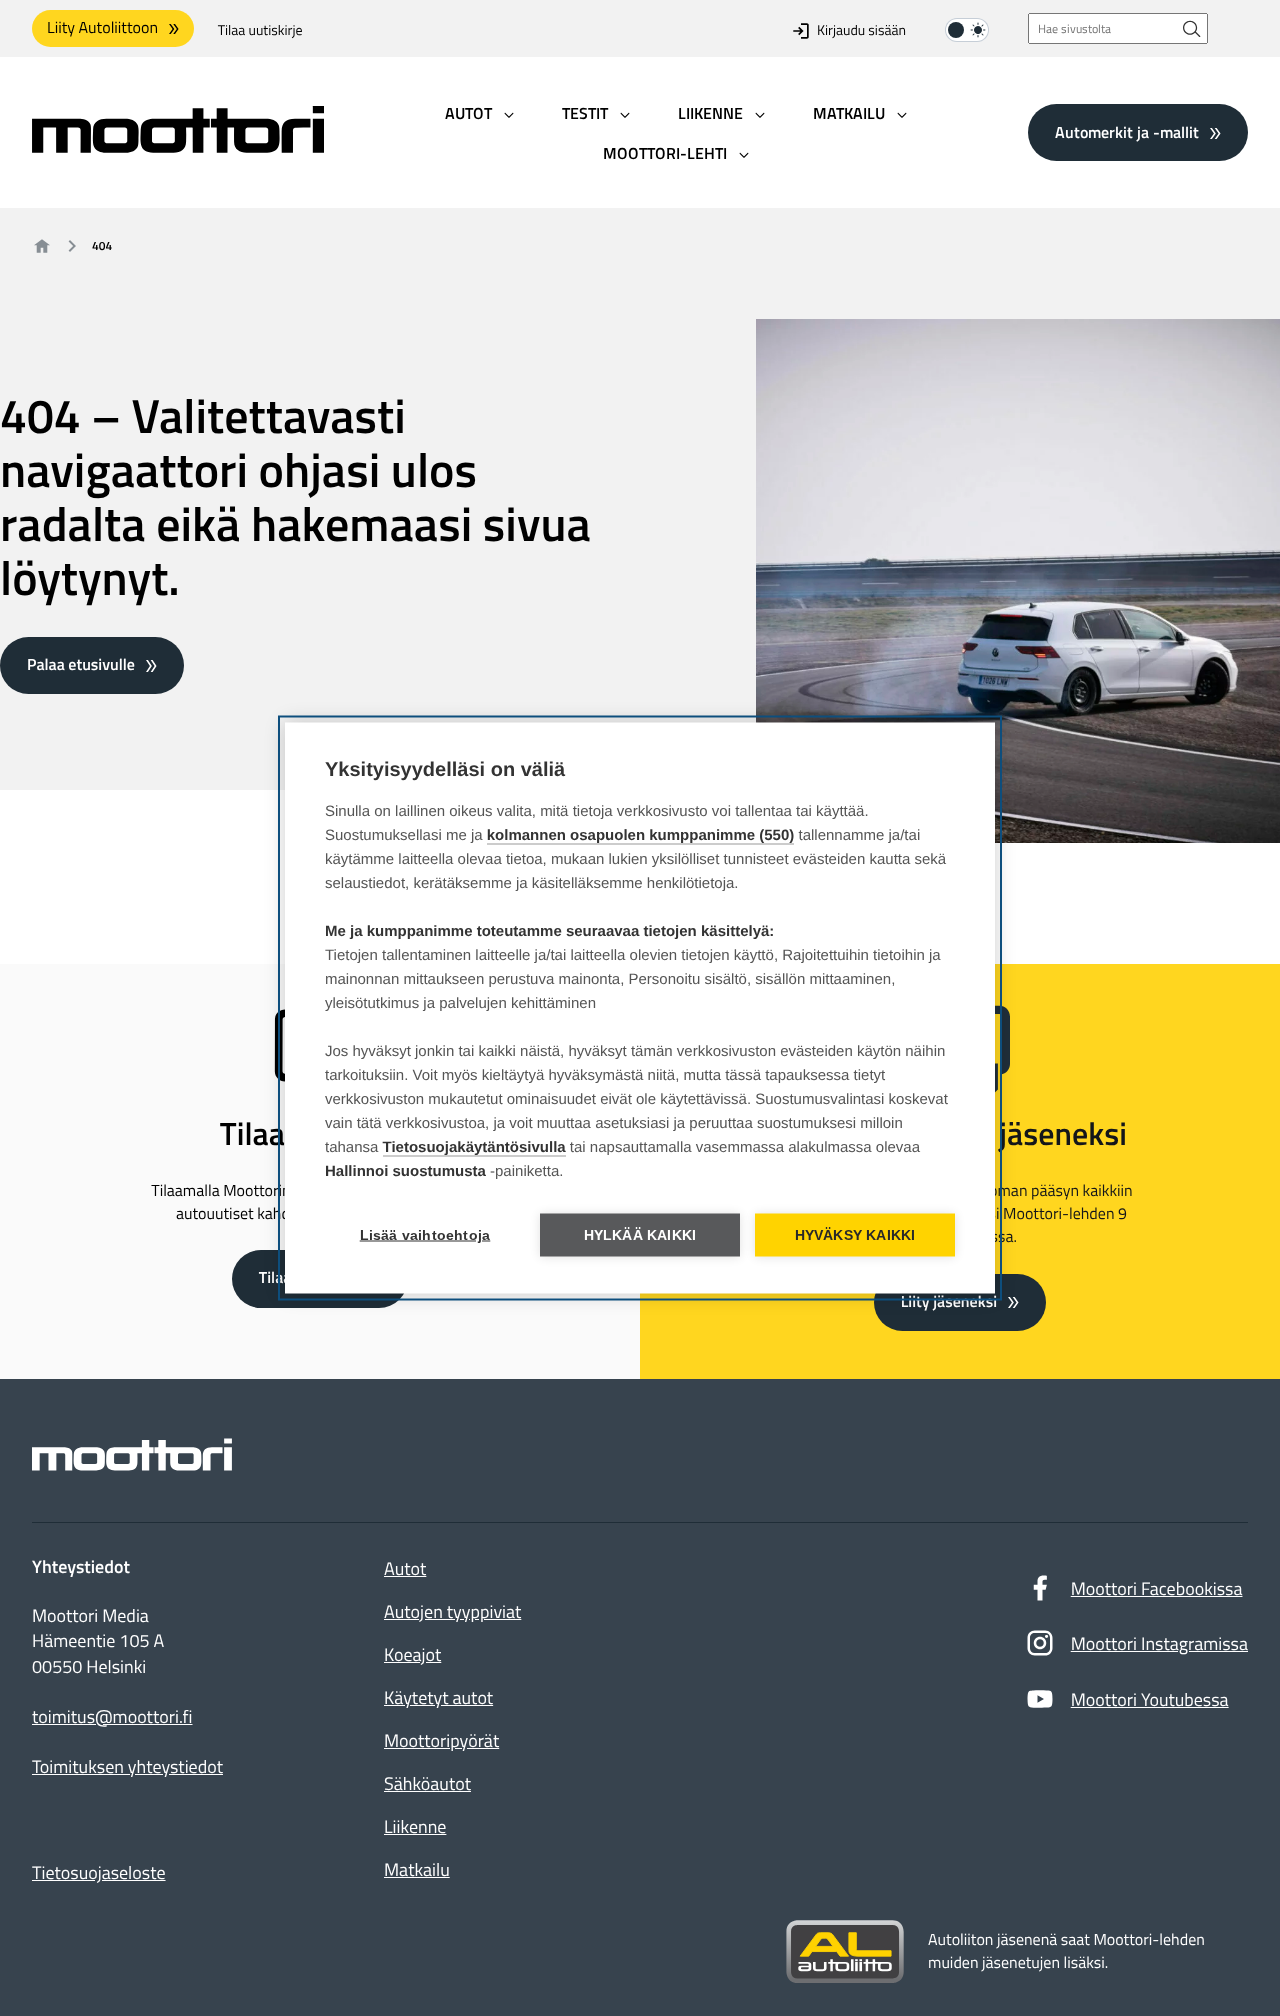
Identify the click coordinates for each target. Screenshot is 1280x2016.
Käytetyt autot (438, 1697)
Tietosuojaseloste (99, 1872)
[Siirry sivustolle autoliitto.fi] (845, 1952)
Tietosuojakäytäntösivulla (474, 1147)
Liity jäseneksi (949, 1302)
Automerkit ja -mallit (1127, 132)
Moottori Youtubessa (1150, 1699)
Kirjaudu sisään (861, 30)
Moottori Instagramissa (1159, 1643)
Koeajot (412, 1654)
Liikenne (415, 1826)
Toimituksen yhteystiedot (127, 1767)
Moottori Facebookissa (1157, 1588)
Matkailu (417, 1869)
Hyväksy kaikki (855, 1235)
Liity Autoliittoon (102, 28)
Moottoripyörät (441, 1740)
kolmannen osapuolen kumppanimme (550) (641, 835)
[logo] (178, 146)
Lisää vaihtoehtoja (425, 1235)
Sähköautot (427, 1783)
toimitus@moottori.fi (112, 1717)
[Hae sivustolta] (1192, 28)
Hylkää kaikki (640, 1235)
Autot (405, 1568)
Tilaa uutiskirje (260, 30)
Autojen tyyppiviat (452, 1611)
